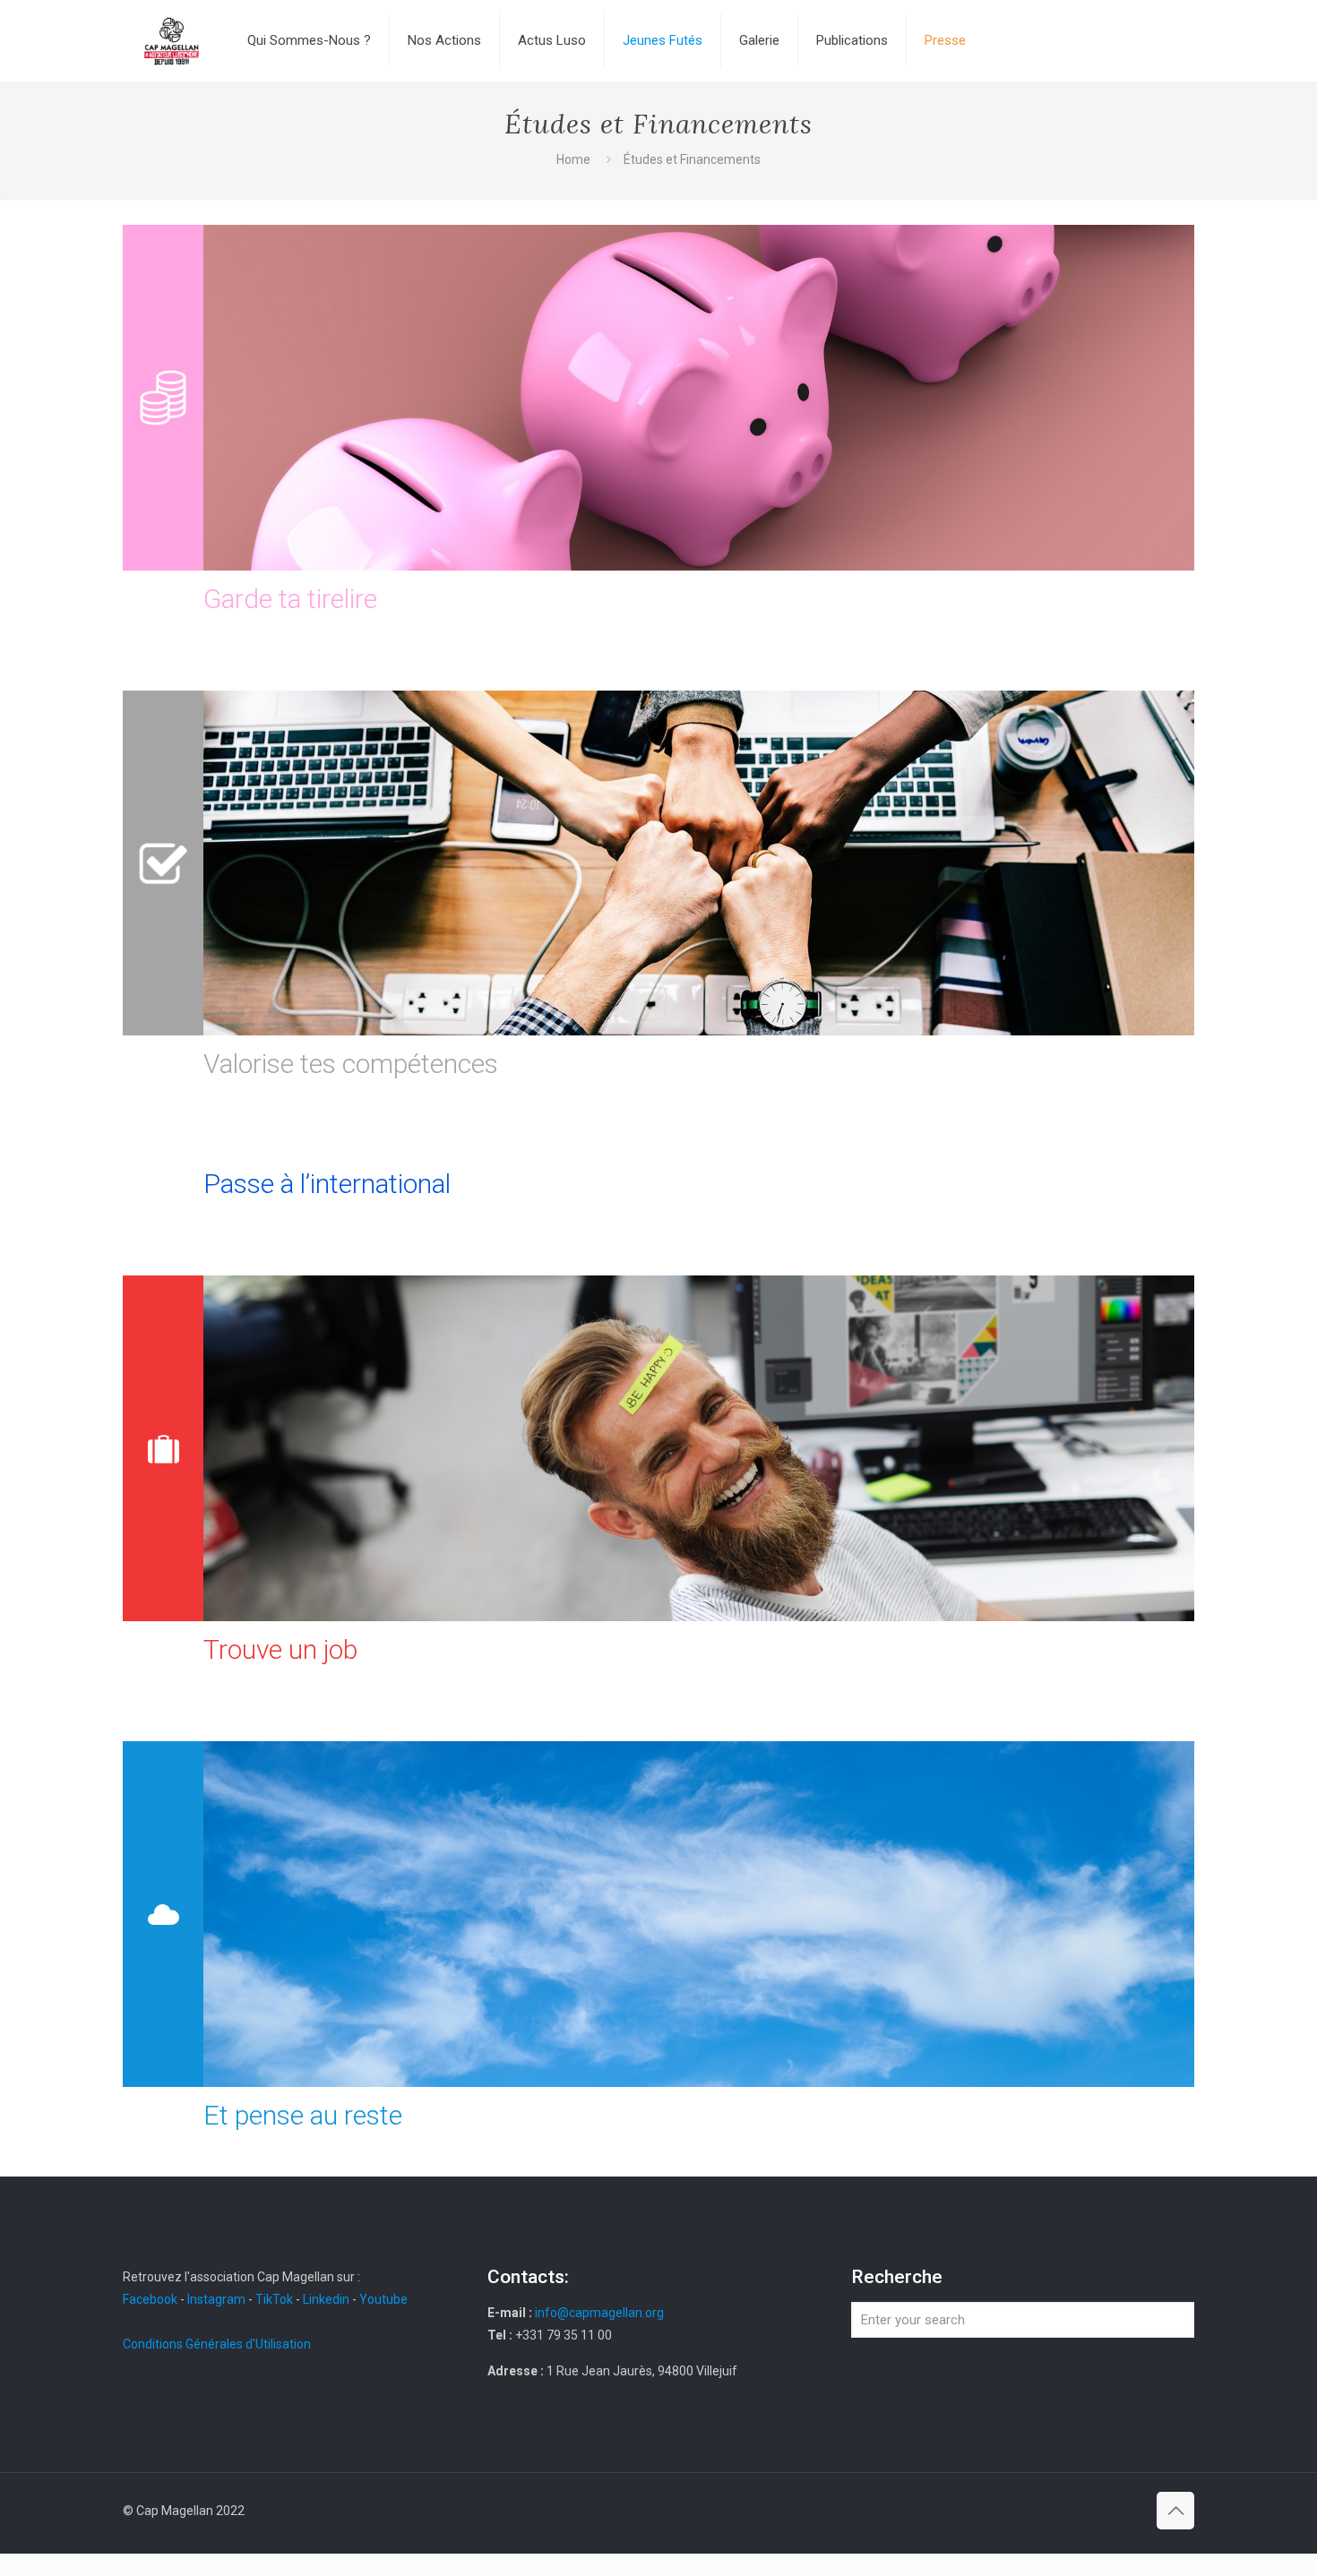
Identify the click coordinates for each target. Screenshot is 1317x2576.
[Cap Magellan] (172, 40)
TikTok (274, 2299)
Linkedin (326, 2299)
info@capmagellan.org (599, 2313)
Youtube (383, 2299)
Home (573, 159)
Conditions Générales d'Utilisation (217, 2344)
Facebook (151, 2299)
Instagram (216, 2299)
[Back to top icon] (1175, 2511)
